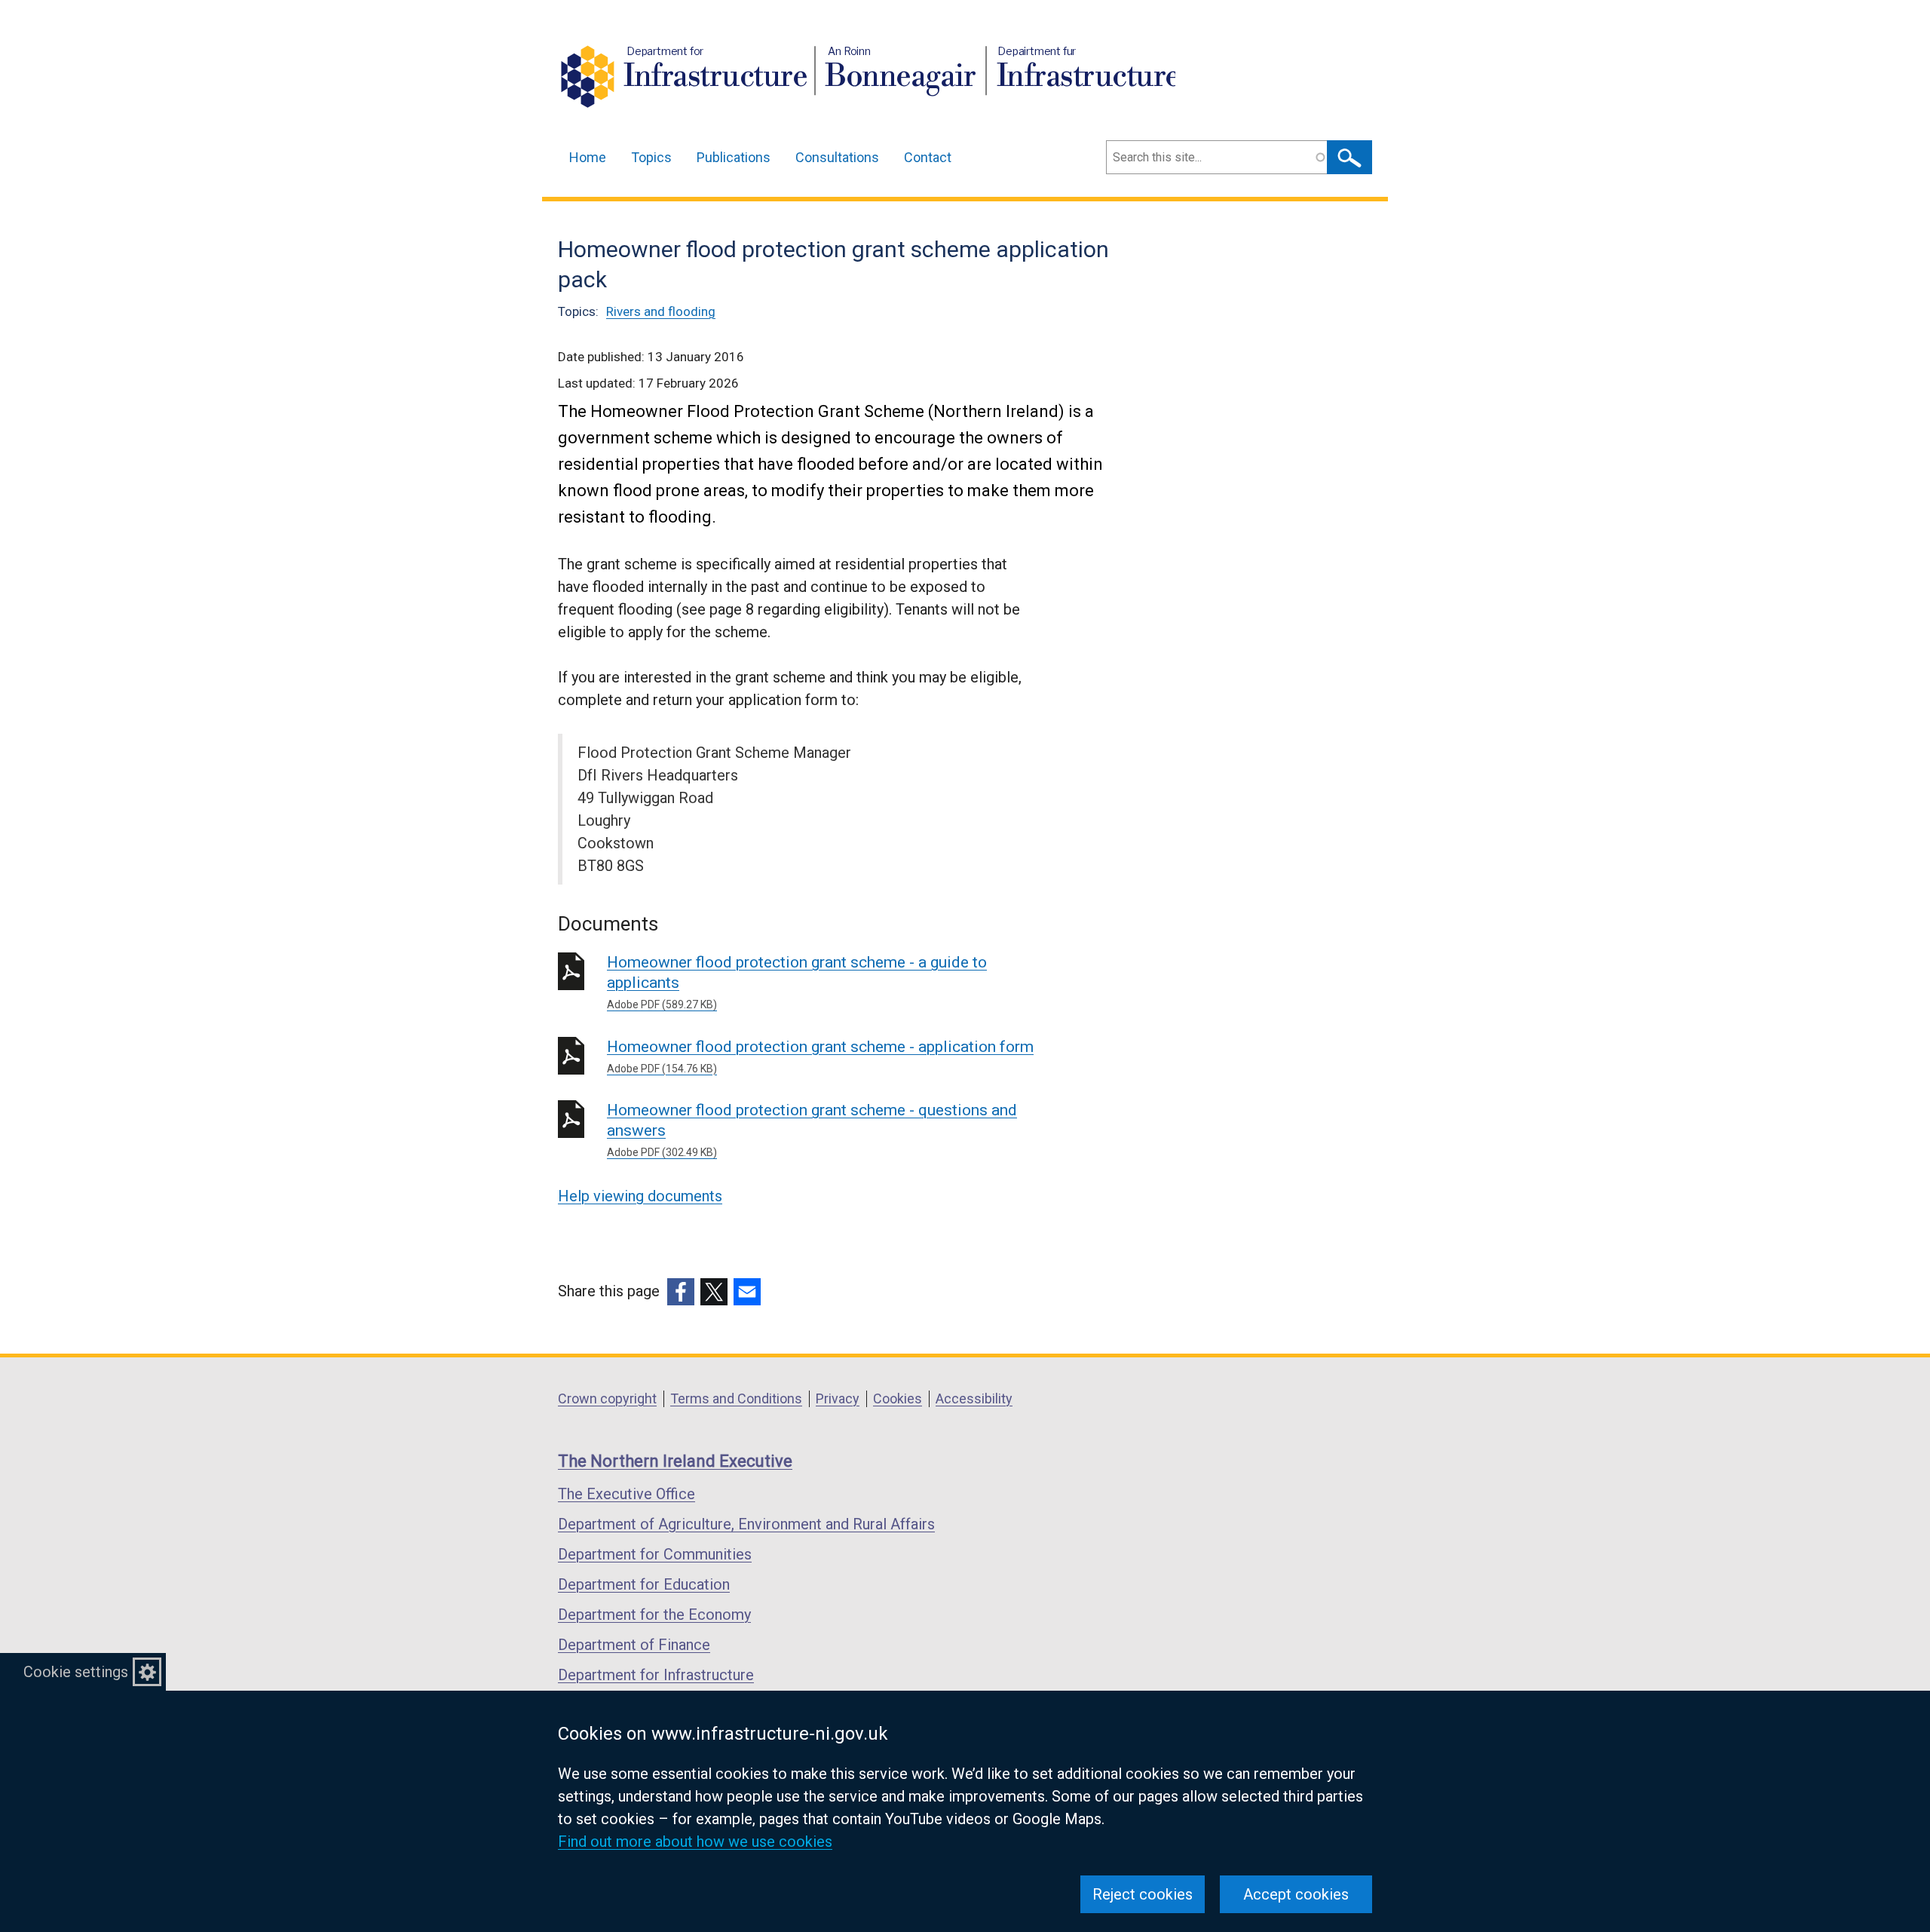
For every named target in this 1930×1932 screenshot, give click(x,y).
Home (588, 157)
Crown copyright (607, 1398)
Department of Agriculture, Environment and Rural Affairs (746, 1524)
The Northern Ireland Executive (675, 1461)
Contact (928, 157)
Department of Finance (634, 1645)
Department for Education (644, 1584)
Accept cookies (1296, 1894)
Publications (734, 157)
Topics (651, 157)
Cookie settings (76, 1672)
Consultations (837, 157)
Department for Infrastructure (656, 1675)
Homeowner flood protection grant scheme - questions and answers (812, 1130)
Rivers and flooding (661, 311)
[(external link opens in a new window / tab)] (681, 1292)
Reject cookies (1143, 1894)
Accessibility (974, 1398)
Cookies (898, 1398)
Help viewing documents (640, 1196)
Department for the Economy (654, 1615)
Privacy (838, 1398)
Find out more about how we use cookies (695, 1842)
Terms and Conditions (736, 1398)
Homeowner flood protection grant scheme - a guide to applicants (797, 982)
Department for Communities (655, 1554)
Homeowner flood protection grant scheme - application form (820, 1056)
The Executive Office (626, 1494)
